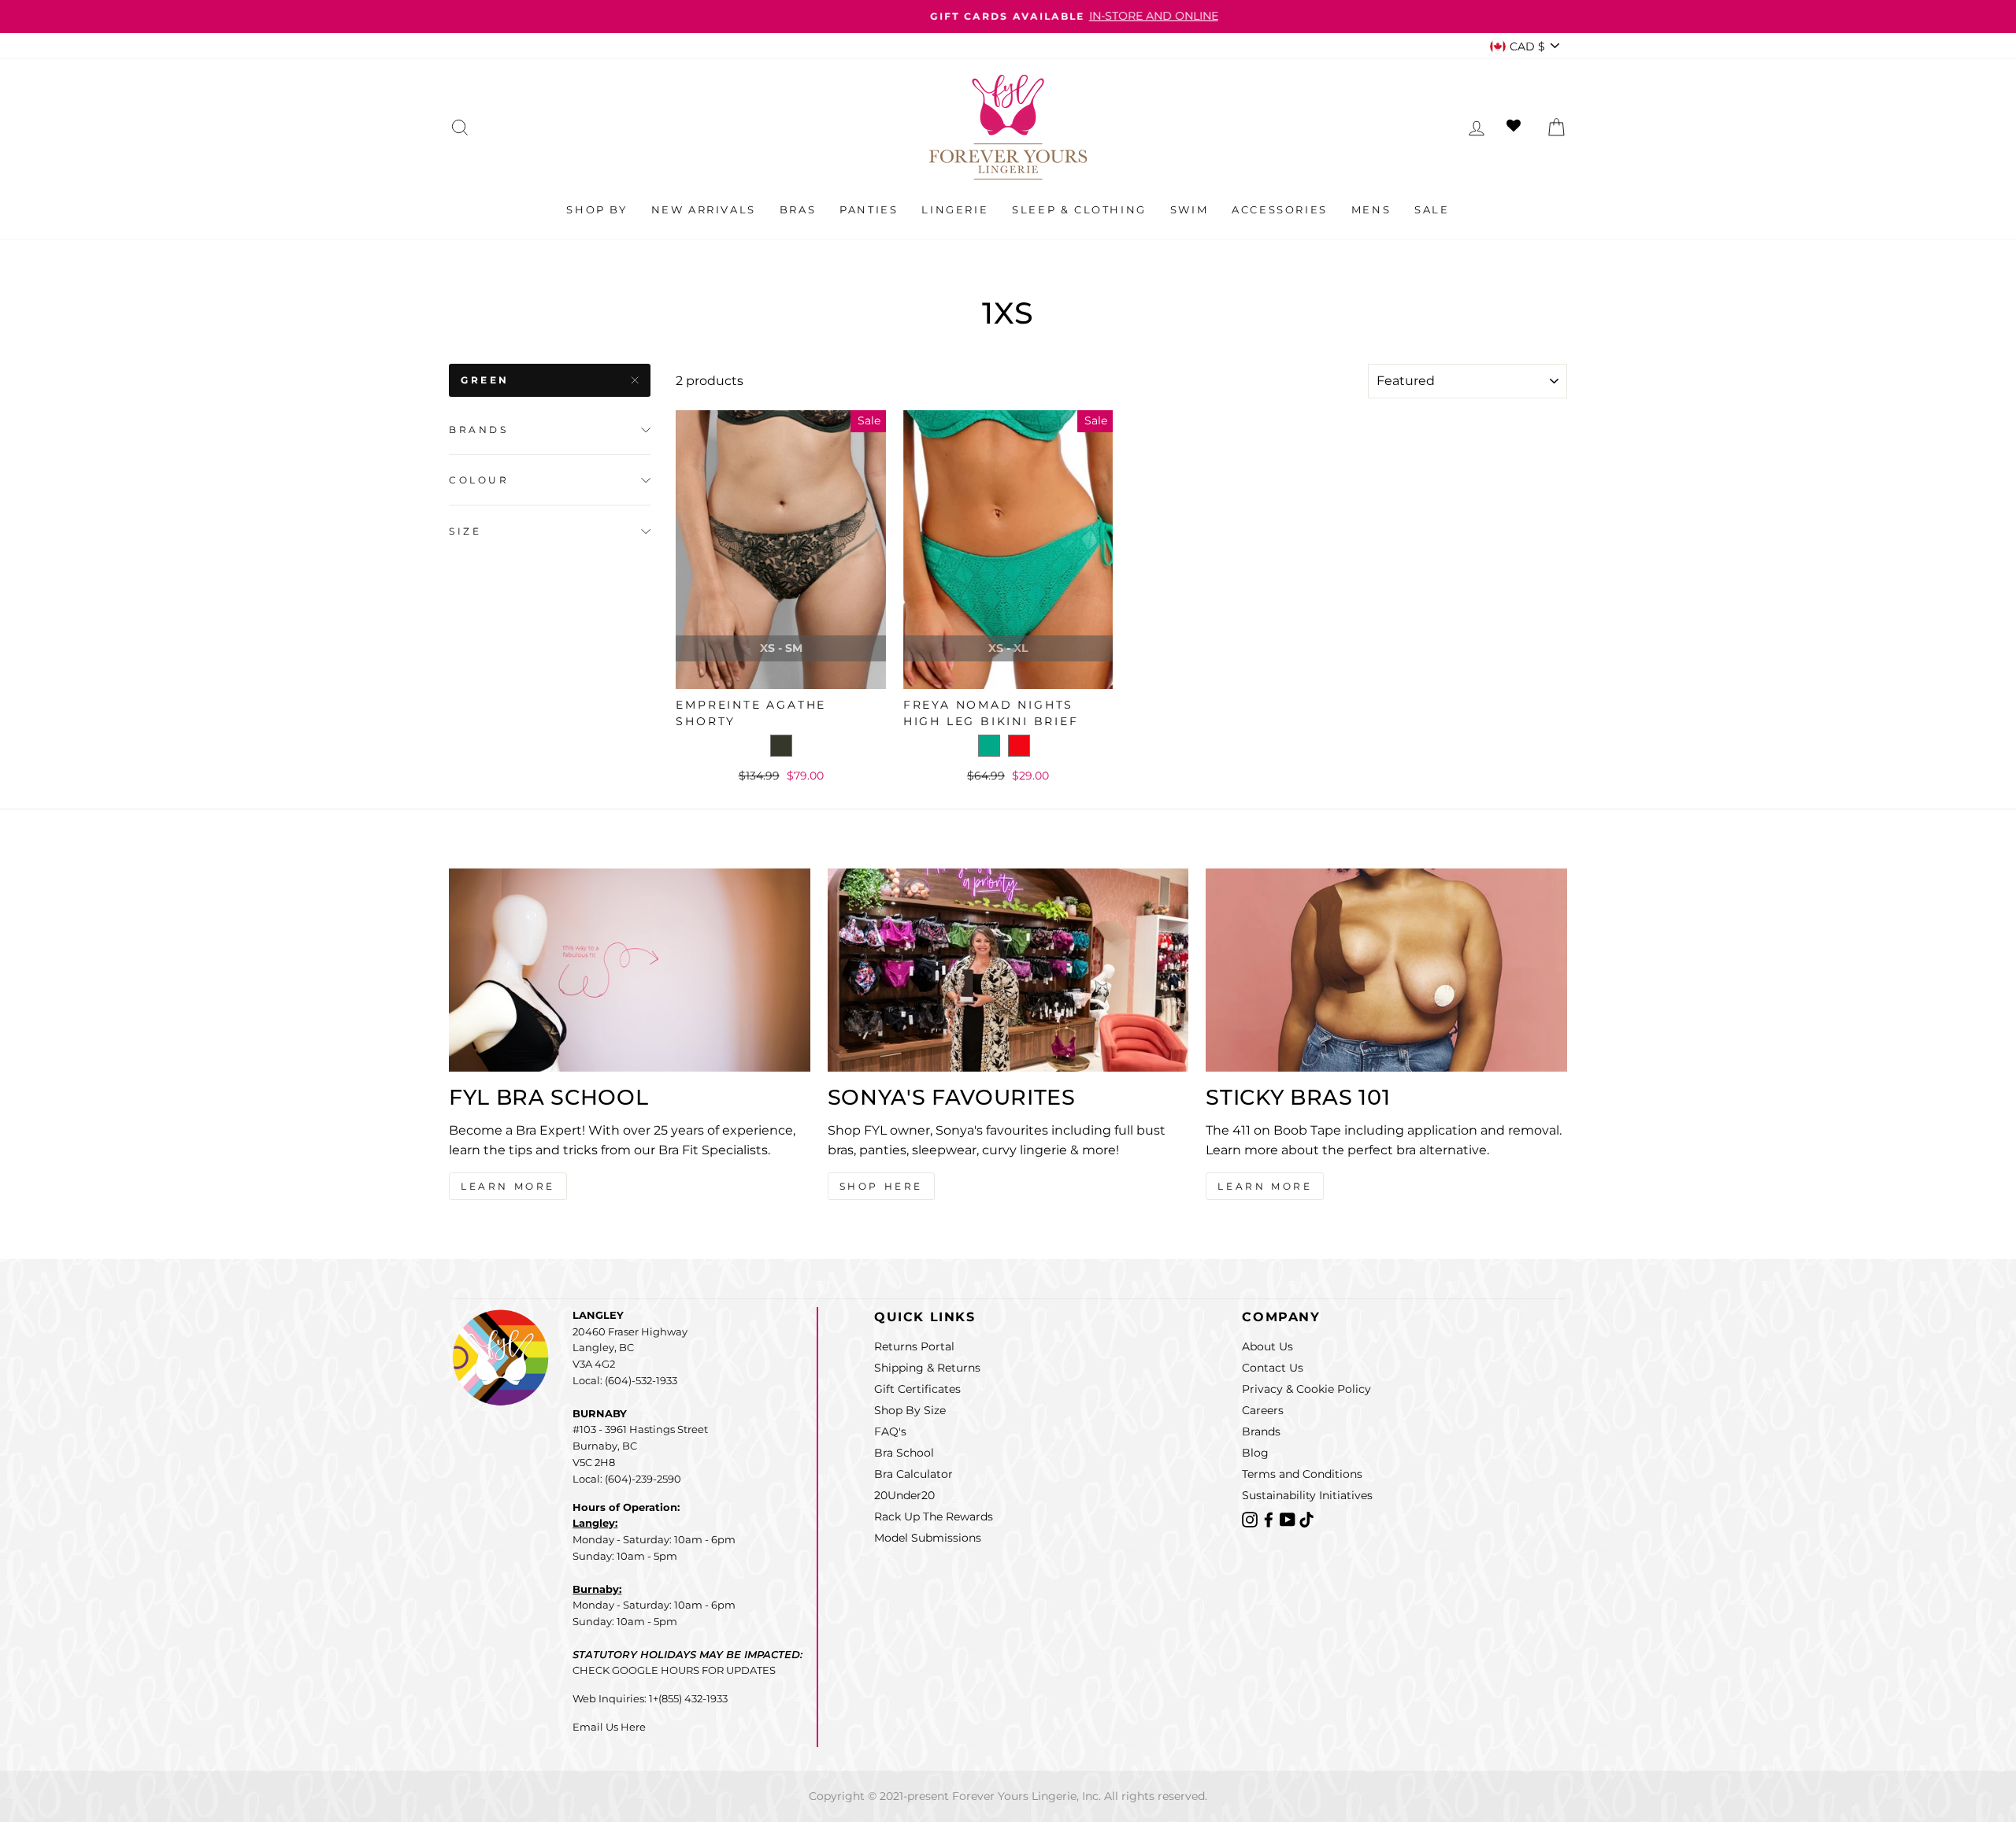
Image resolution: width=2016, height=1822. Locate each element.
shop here (881, 1186)
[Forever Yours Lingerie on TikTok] (1306, 1518)
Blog (1255, 1453)
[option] (1008, 17)
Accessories (1280, 209)
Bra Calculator (913, 1474)
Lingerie (955, 209)
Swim (1189, 209)
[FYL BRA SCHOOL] (630, 970)
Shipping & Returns (927, 1368)
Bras (798, 209)
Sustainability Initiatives (1307, 1495)
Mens (1371, 209)
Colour (479, 481)
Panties (869, 209)
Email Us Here (609, 1727)
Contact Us (1273, 1368)
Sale (1432, 209)
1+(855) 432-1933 (688, 1698)
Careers (1263, 1410)
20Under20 (904, 1495)
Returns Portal (914, 1346)
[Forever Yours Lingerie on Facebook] (1270, 1518)
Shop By (597, 209)
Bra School (904, 1453)
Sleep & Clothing (1079, 209)
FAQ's (890, 1431)
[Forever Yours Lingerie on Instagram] (1251, 1518)
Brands (479, 430)
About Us (1267, 1346)
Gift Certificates (917, 1389)
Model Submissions (928, 1538)
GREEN (485, 380)
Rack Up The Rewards (934, 1516)
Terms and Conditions (1302, 1474)
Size (465, 531)
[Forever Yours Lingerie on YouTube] (1289, 1518)
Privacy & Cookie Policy (1306, 1389)
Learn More (508, 1186)
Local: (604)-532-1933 (625, 1380)
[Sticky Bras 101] (1386, 970)
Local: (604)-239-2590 (627, 1479)
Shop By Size (910, 1410)
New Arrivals (704, 209)
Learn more (1265, 1186)
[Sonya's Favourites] (1008, 970)
